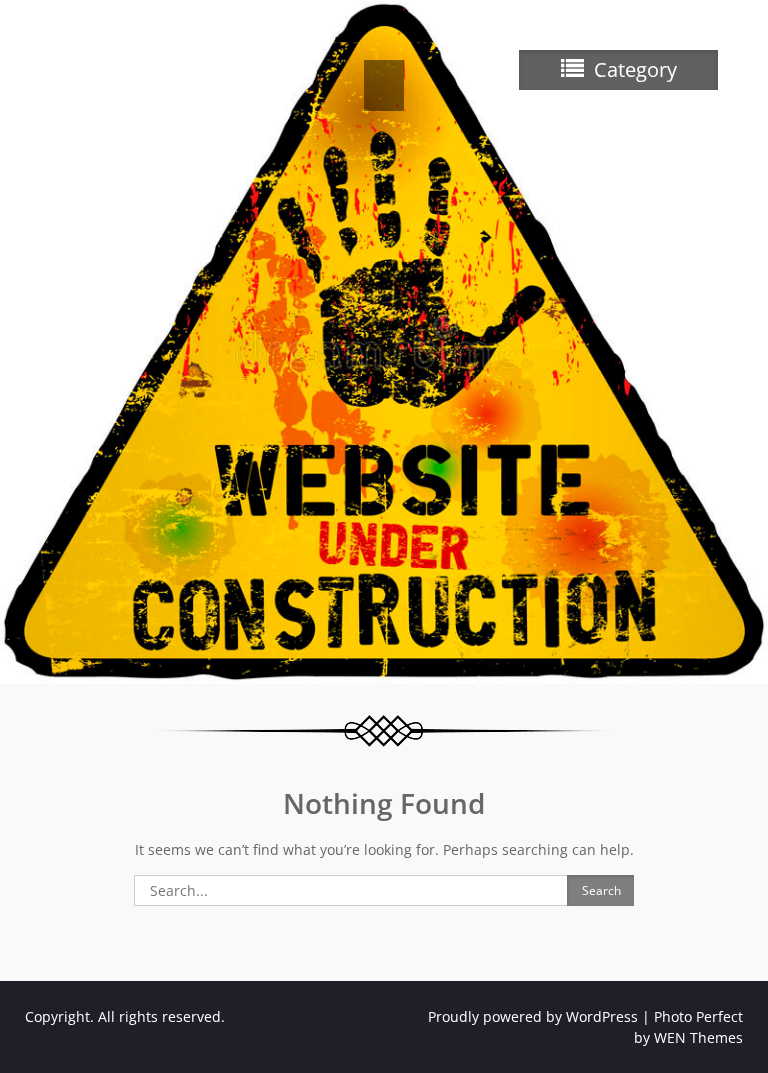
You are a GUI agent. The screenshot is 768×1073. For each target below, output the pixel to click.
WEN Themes (698, 1037)
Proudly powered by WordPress (533, 1016)
